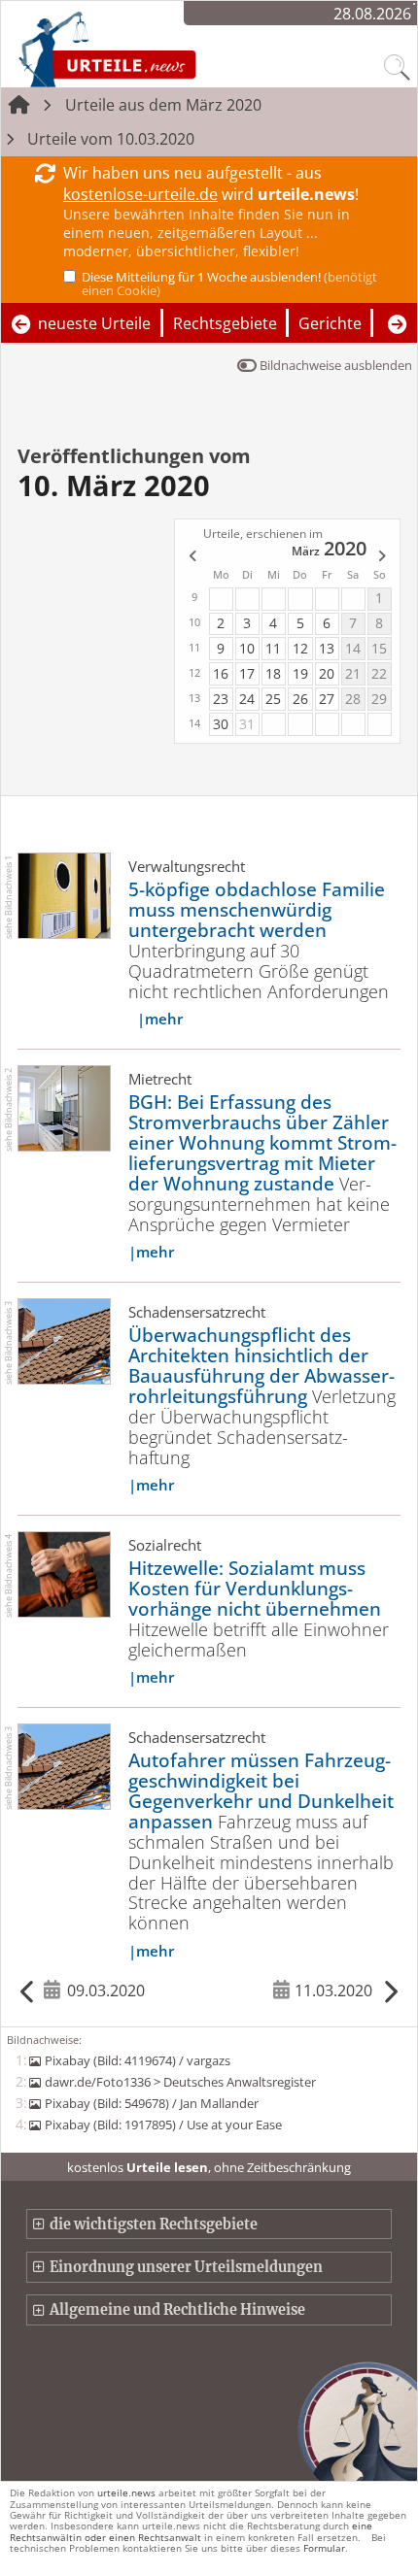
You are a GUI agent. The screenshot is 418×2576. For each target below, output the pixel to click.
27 (327, 699)
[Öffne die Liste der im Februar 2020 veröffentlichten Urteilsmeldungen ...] (192, 557)
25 (273, 699)
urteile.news (126, 2492)
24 (247, 699)
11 (273, 648)
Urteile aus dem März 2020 (163, 105)
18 (273, 673)
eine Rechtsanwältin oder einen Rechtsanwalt (191, 2531)
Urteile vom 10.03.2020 (111, 139)
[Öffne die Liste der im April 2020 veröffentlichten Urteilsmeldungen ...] (383, 557)
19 (300, 673)
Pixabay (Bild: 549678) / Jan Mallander (151, 2103)
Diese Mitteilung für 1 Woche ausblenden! (229, 284)
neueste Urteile (94, 323)
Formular (324, 2548)
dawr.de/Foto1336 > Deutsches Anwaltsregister (180, 2082)
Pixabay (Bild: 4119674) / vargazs (137, 2060)
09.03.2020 (106, 1991)
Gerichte (330, 323)
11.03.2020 (333, 1991)
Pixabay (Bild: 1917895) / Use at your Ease (163, 2124)
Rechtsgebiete (225, 323)
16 (221, 673)
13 (327, 648)
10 (247, 648)
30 (221, 724)
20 (327, 673)
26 (300, 699)
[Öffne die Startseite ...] (158, 49)
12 (300, 648)
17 (247, 673)
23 (221, 699)
